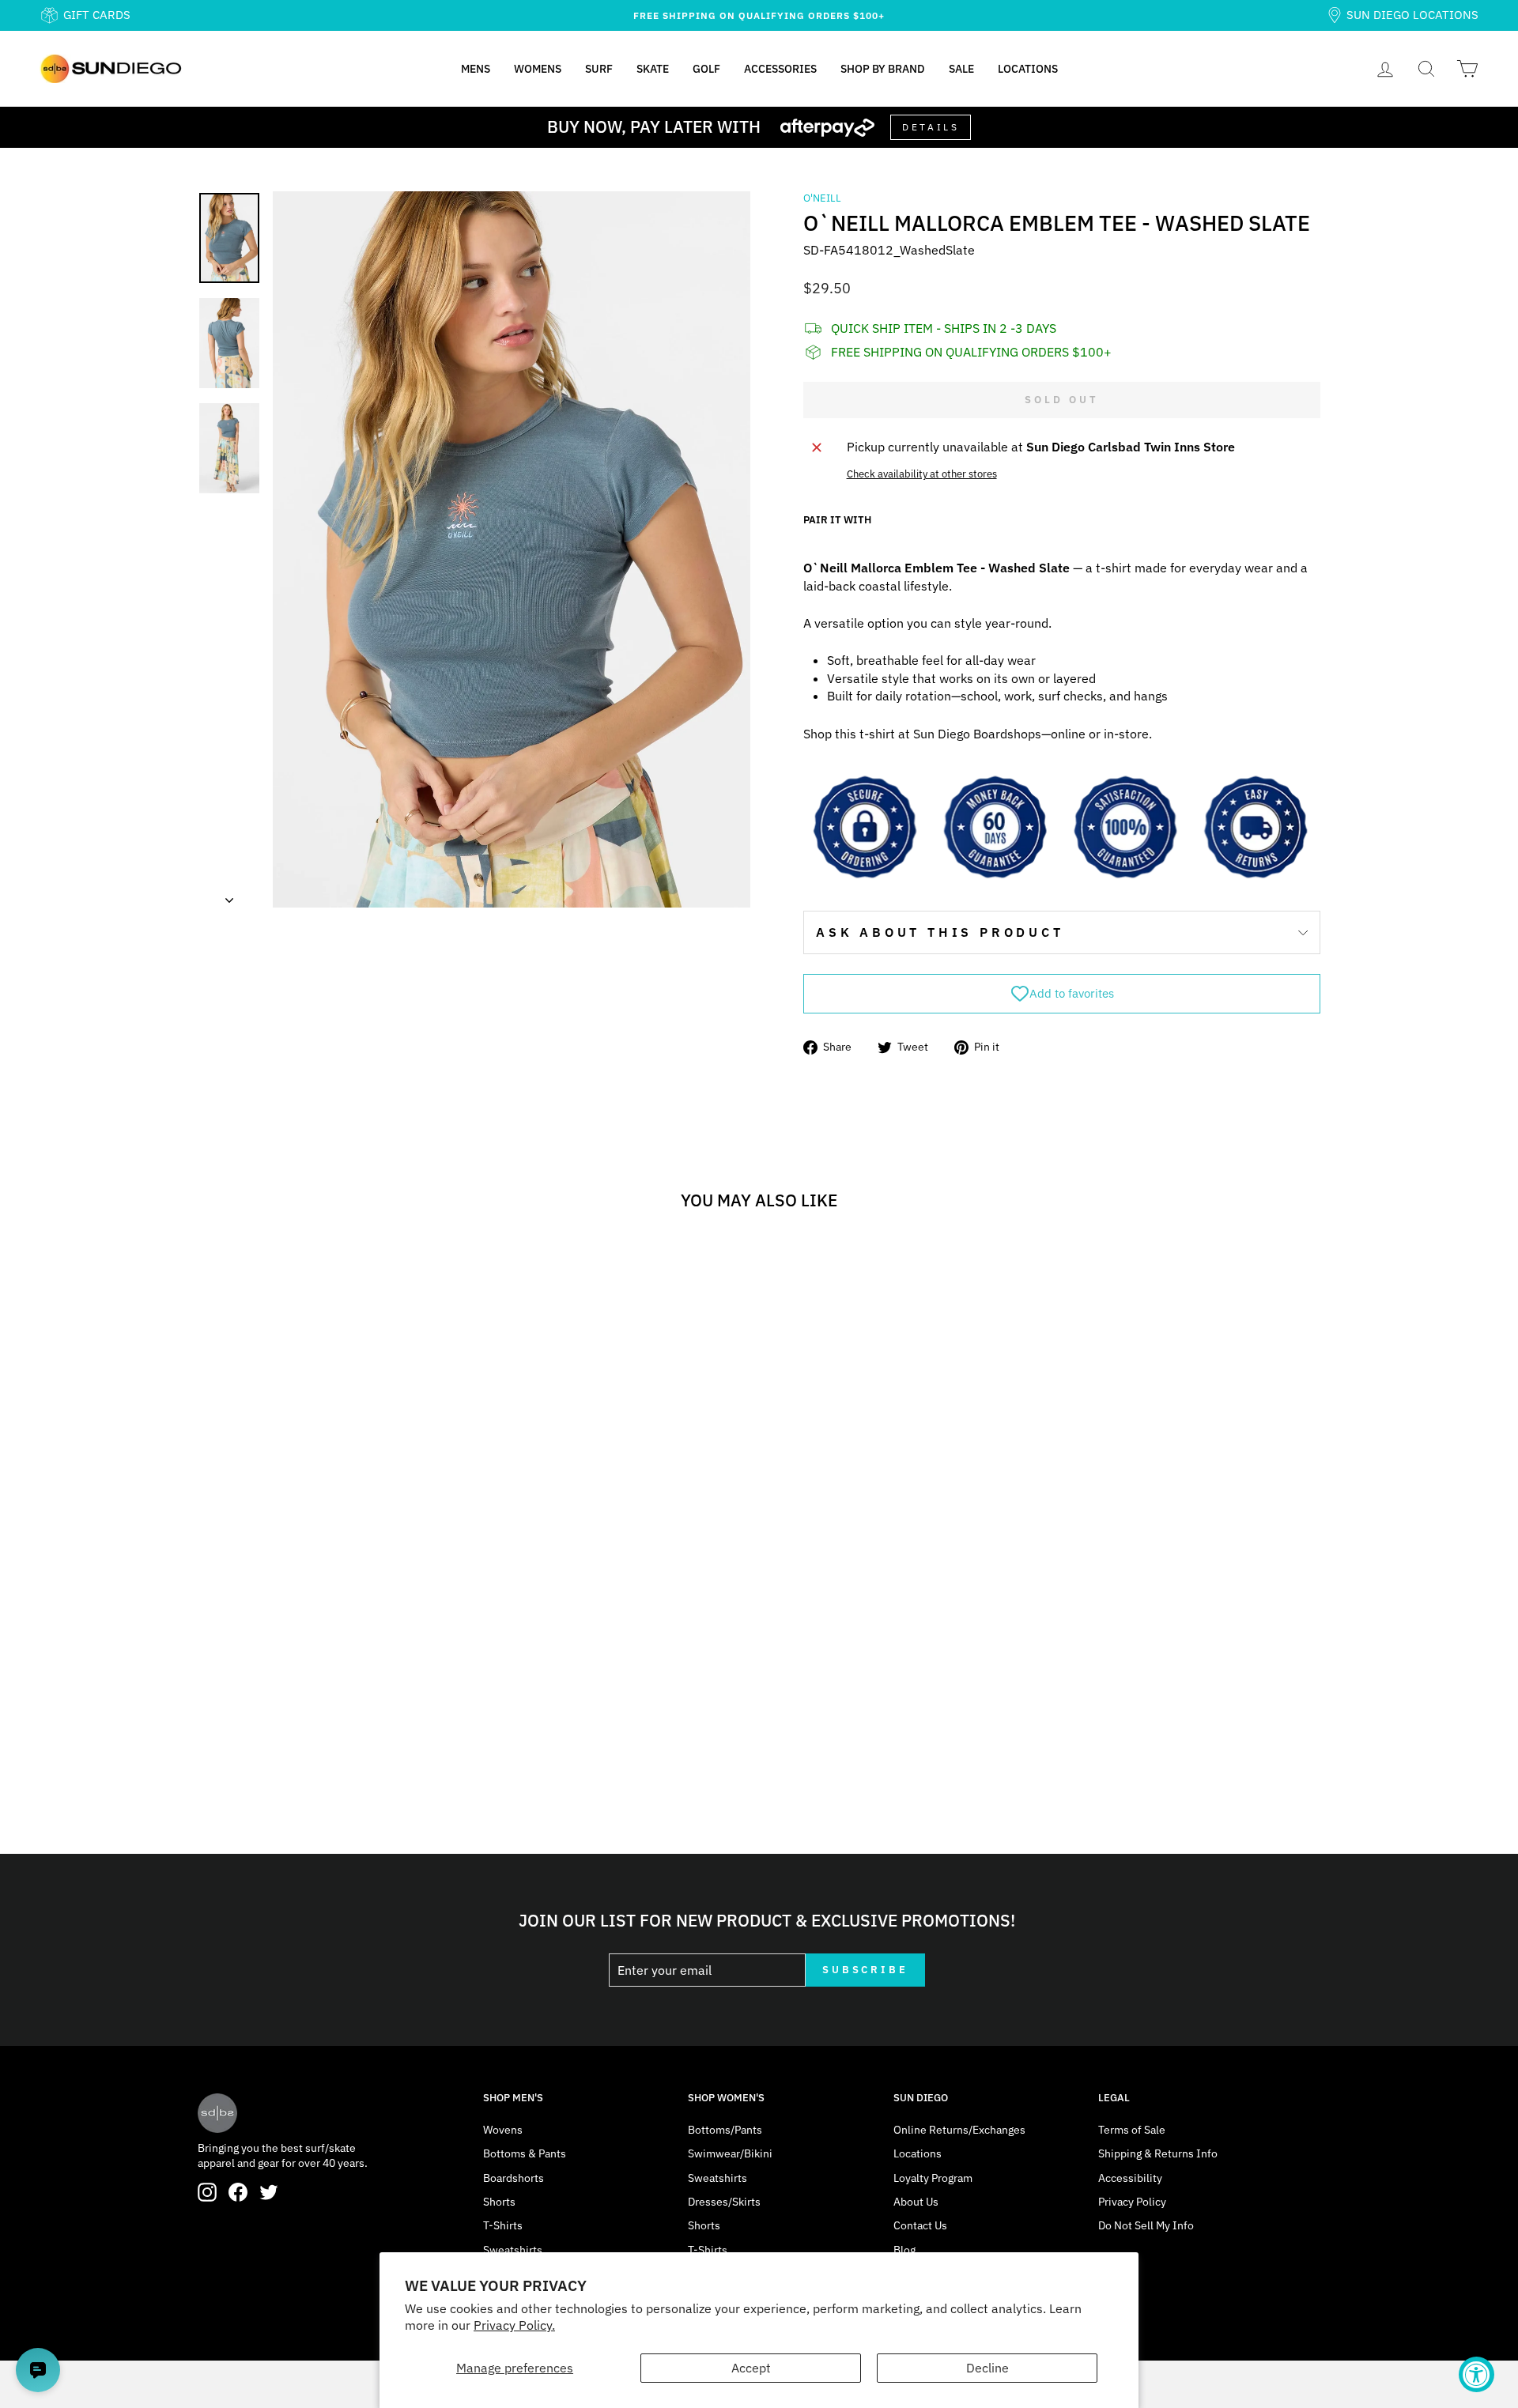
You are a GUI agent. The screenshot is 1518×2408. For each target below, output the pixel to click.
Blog (904, 2250)
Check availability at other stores (922, 474)
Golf (706, 69)
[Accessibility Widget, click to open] (1476, 2374)
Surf (599, 69)
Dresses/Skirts (724, 2202)
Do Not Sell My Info (1146, 2225)
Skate (653, 69)
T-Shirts (503, 2225)
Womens (538, 69)
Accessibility (1130, 2178)
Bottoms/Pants (725, 2130)
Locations (1028, 69)
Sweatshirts (513, 2250)
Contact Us (920, 2225)
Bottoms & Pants (525, 2153)
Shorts (499, 2202)
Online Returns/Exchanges (959, 2130)
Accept (751, 2368)
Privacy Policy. (514, 2325)
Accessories (780, 69)
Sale (961, 69)
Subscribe (865, 1970)
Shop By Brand (883, 69)
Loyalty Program (933, 2178)
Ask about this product (940, 932)
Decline (987, 2368)
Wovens (503, 2130)
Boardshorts (514, 2178)
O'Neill (822, 198)
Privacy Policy (1132, 2202)
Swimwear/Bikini (730, 2153)
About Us (916, 2202)
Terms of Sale (1132, 2130)
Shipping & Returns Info (1158, 2153)
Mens (476, 69)
